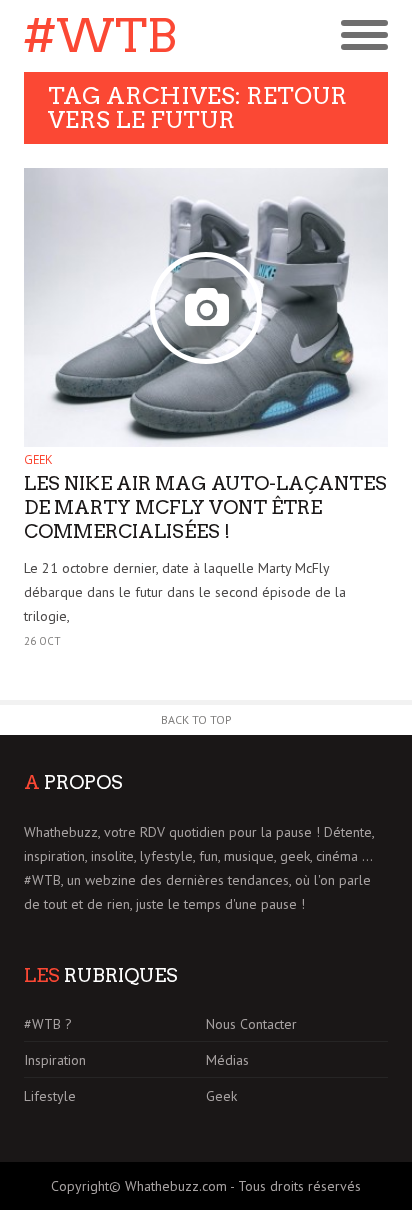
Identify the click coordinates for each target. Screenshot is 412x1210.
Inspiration (55, 1060)
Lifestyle (50, 1096)
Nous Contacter (251, 1024)
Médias (227, 1060)
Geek (38, 459)
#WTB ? (48, 1024)
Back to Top (196, 719)
